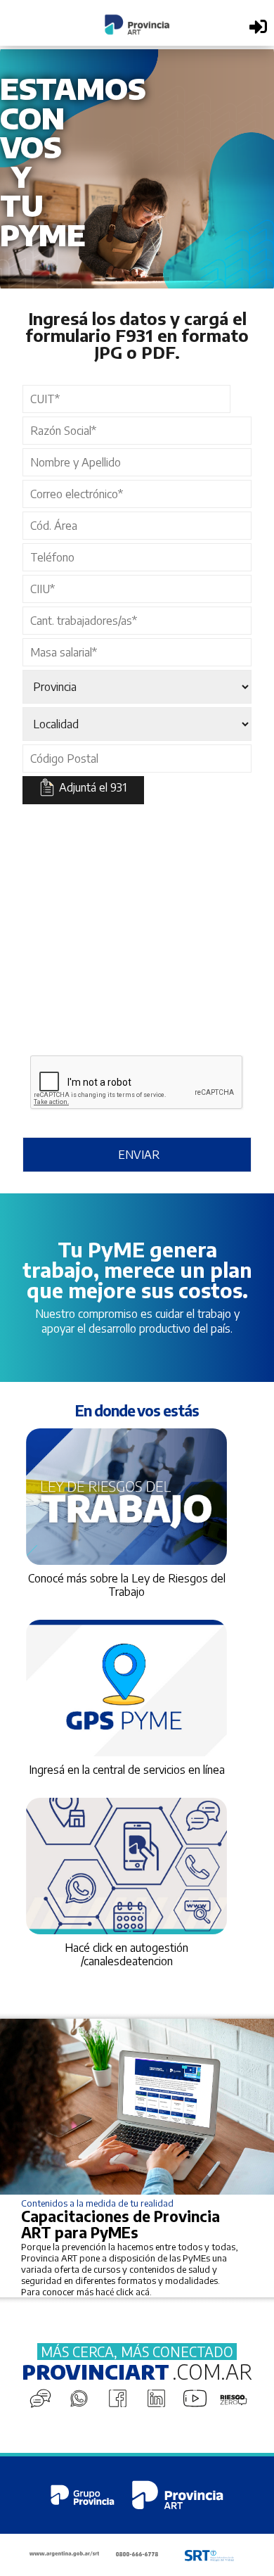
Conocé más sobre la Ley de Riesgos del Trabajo (127, 1585)
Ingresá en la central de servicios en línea (127, 1770)
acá (143, 2292)
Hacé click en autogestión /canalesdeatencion (126, 1954)
